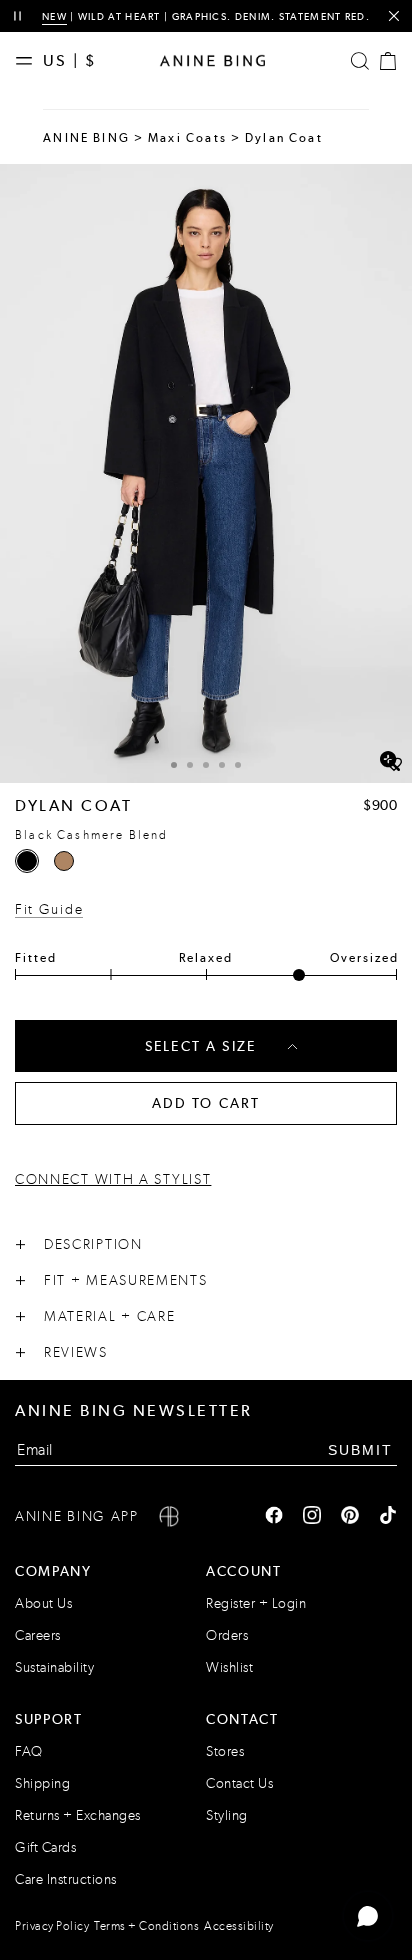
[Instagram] (312, 1517)
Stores (225, 1751)
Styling (227, 1815)
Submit (360, 1450)
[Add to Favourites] (394, 765)
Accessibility (239, 1926)
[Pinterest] (350, 1517)
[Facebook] (274, 1517)
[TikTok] (388, 1517)
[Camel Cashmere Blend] (64, 861)
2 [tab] (190, 765)
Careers (38, 1635)
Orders (227, 1635)
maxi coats (187, 138)
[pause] (17, 16)
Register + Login (256, 1603)
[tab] (174, 762)
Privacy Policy (52, 1926)
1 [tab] (174, 765)
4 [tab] (222, 765)
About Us (43, 1603)
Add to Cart (206, 1103)
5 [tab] (238, 765)
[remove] (393, 16)
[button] (206, 473)
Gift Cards (45, 1847)
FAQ (29, 1751)
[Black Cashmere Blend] (27, 861)
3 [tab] (206, 765)
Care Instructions (66, 1879)
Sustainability (54, 1667)
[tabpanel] (206, 473)
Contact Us (239, 1783)
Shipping (42, 1783)
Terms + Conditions (146, 1926)
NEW (54, 16)
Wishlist (229, 1667)
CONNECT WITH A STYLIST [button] (113, 1179)
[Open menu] (29, 61)
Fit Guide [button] (49, 909)
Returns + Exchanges (78, 1815)
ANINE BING (86, 138)
